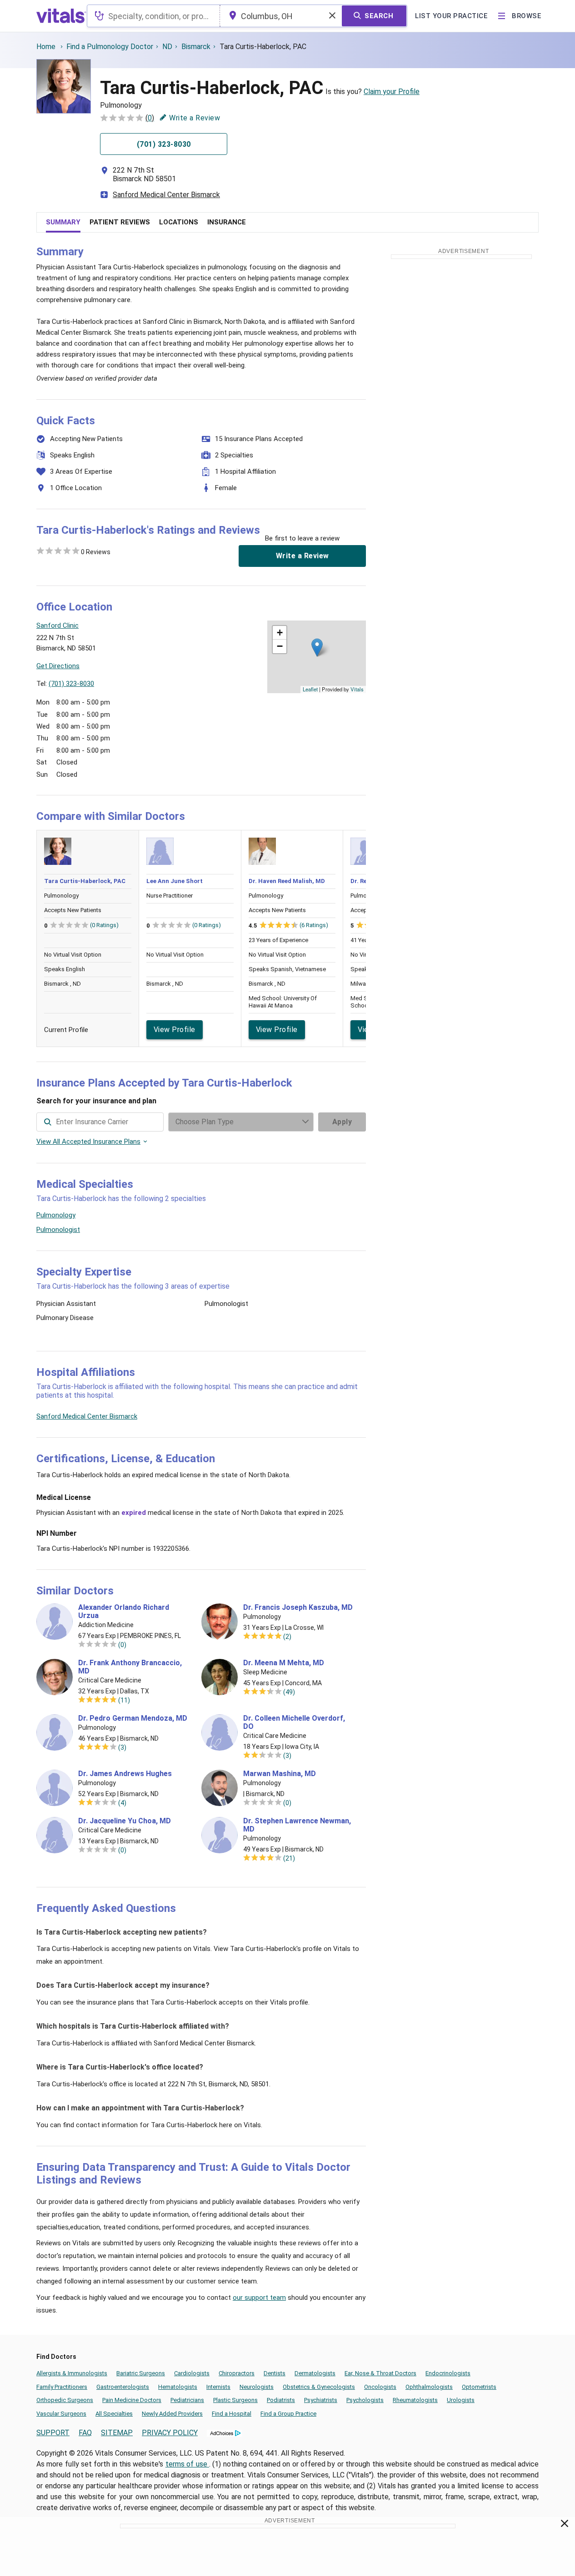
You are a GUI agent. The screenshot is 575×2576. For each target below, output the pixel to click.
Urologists (461, 2400)
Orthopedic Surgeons (65, 2400)
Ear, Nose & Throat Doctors (380, 2373)
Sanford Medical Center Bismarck (166, 195)
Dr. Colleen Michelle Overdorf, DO (294, 1722)
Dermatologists (315, 2373)
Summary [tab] (63, 222)
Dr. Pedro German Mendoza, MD (133, 1718)
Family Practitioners (62, 2387)
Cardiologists (192, 2373)
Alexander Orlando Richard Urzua (124, 1612)
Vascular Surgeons (61, 2414)
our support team (259, 2298)
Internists (218, 2387)
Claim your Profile (392, 92)
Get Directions (58, 666)
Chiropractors (237, 2373)
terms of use (187, 2464)
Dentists (275, 2373)
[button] (317, 648)
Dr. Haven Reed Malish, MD (287, 881)
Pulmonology (56, 1215)
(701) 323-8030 (71, 684)
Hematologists (178, 2387)
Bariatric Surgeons (141, 2373)
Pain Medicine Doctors (132, 2400)
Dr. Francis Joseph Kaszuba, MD (298, 1608)
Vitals (357, 689)
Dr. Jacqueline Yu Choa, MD (125, 1821)
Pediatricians (187, 2400)
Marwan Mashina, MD (280, 1774)
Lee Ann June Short (175, 881)
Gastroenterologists (123, 2387)
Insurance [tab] (227, 222)
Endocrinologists (448, 2373)
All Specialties (114, 2414)
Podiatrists (281, 2400)
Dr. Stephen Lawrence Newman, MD (297, 1825)
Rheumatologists (415, 2400)
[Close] (565, 2525)
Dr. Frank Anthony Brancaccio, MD (130, 1667)
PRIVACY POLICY (170, 2433)
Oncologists (380, 2387)
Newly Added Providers (172, 2414)
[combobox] (154, 16)
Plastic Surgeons (235, 2400)
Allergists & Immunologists (72, 2373)
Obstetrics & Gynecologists (319, 2387)
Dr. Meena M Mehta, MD (284, 1663)
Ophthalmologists (429, 2387)
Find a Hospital (232, 2414)
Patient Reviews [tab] (120, 222)
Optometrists (479, 2387)
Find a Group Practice (288, 2414)
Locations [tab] (179, 222)
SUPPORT (53, 2433)
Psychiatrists (321, 2400)
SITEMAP (117, 2433)
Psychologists (365, 2400)
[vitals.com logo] (61, 16)
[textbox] (154, 16)
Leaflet (310, 689)
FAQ (85, 2433)
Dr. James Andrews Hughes (125, 1774)
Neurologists (257, 2387)
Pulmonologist (58, 1230)
